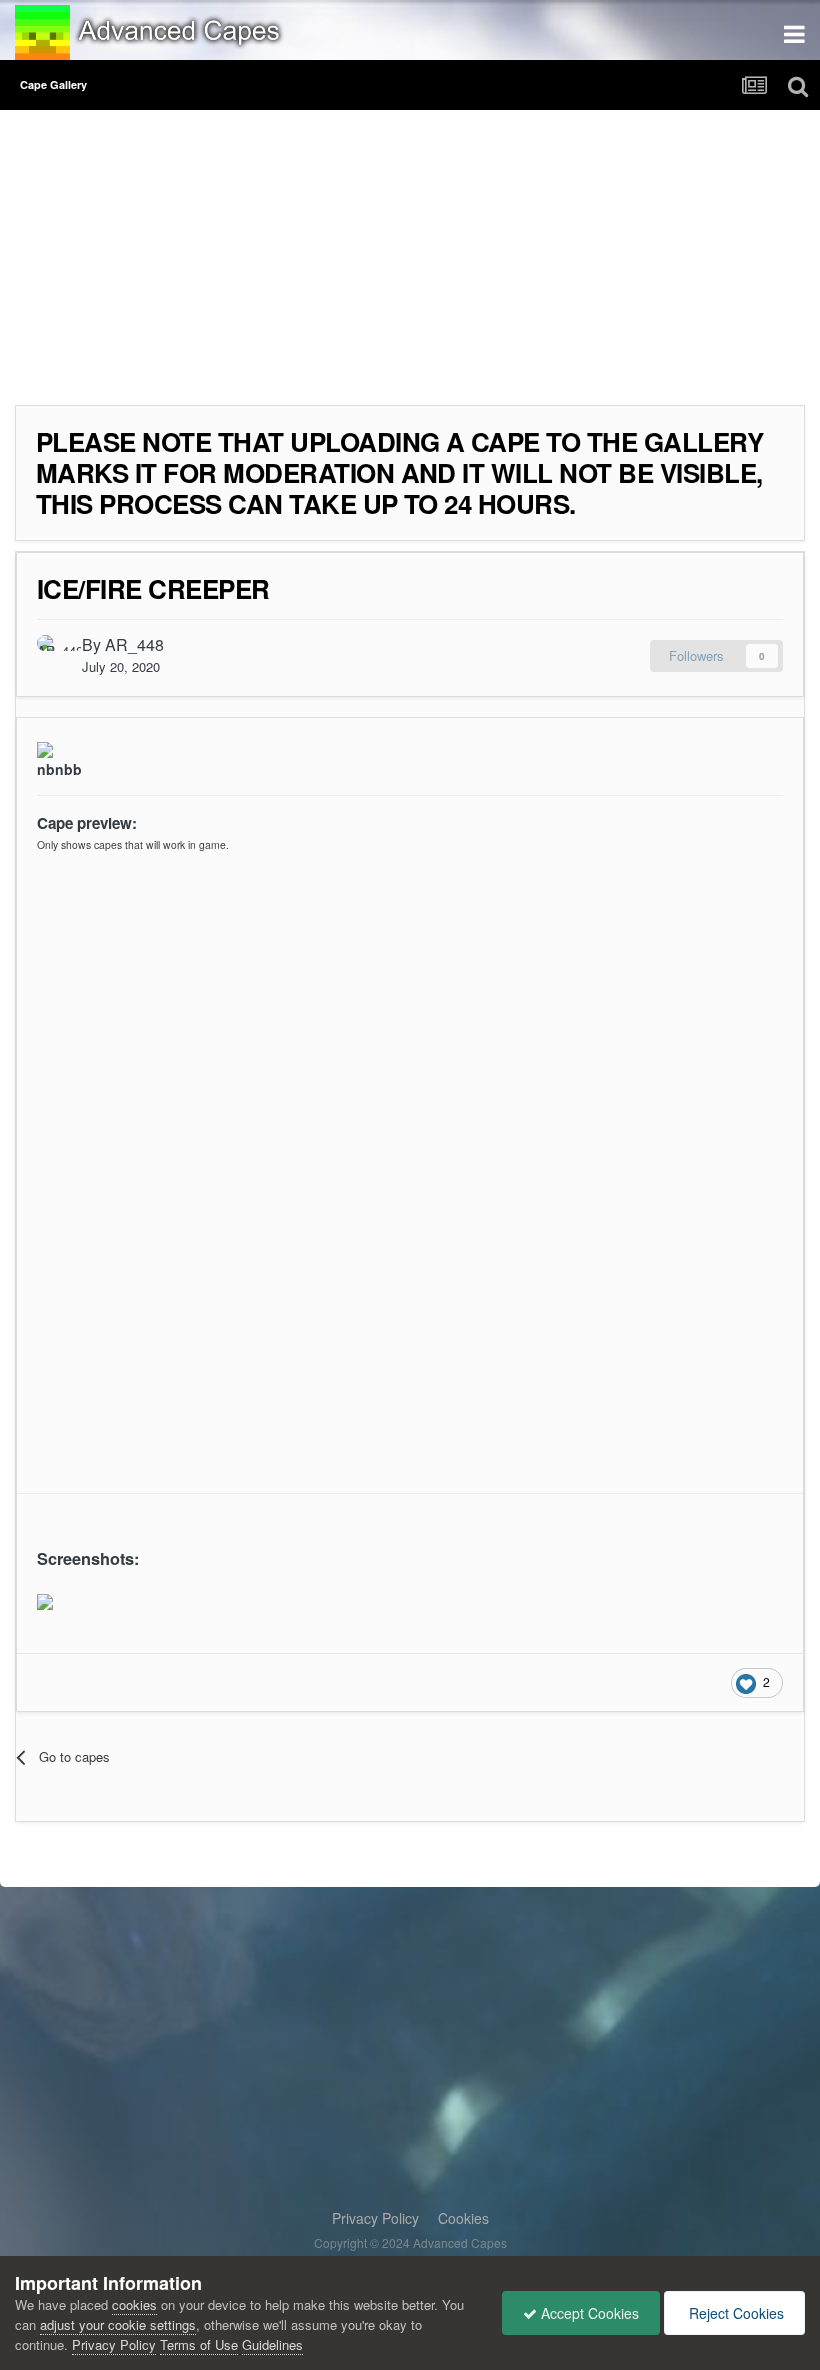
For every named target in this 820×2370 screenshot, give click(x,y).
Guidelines (272, 2344)
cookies (134, 2304)
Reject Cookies (734, 2313)
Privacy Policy (375, 2218)
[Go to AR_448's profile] (54, 652)
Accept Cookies (588, 2313)
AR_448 (134, 644)
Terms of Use (199, 2344)
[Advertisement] (249, 265)
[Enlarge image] (45, 1599)
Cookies (463, 2218)
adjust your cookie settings (118, 2324)
